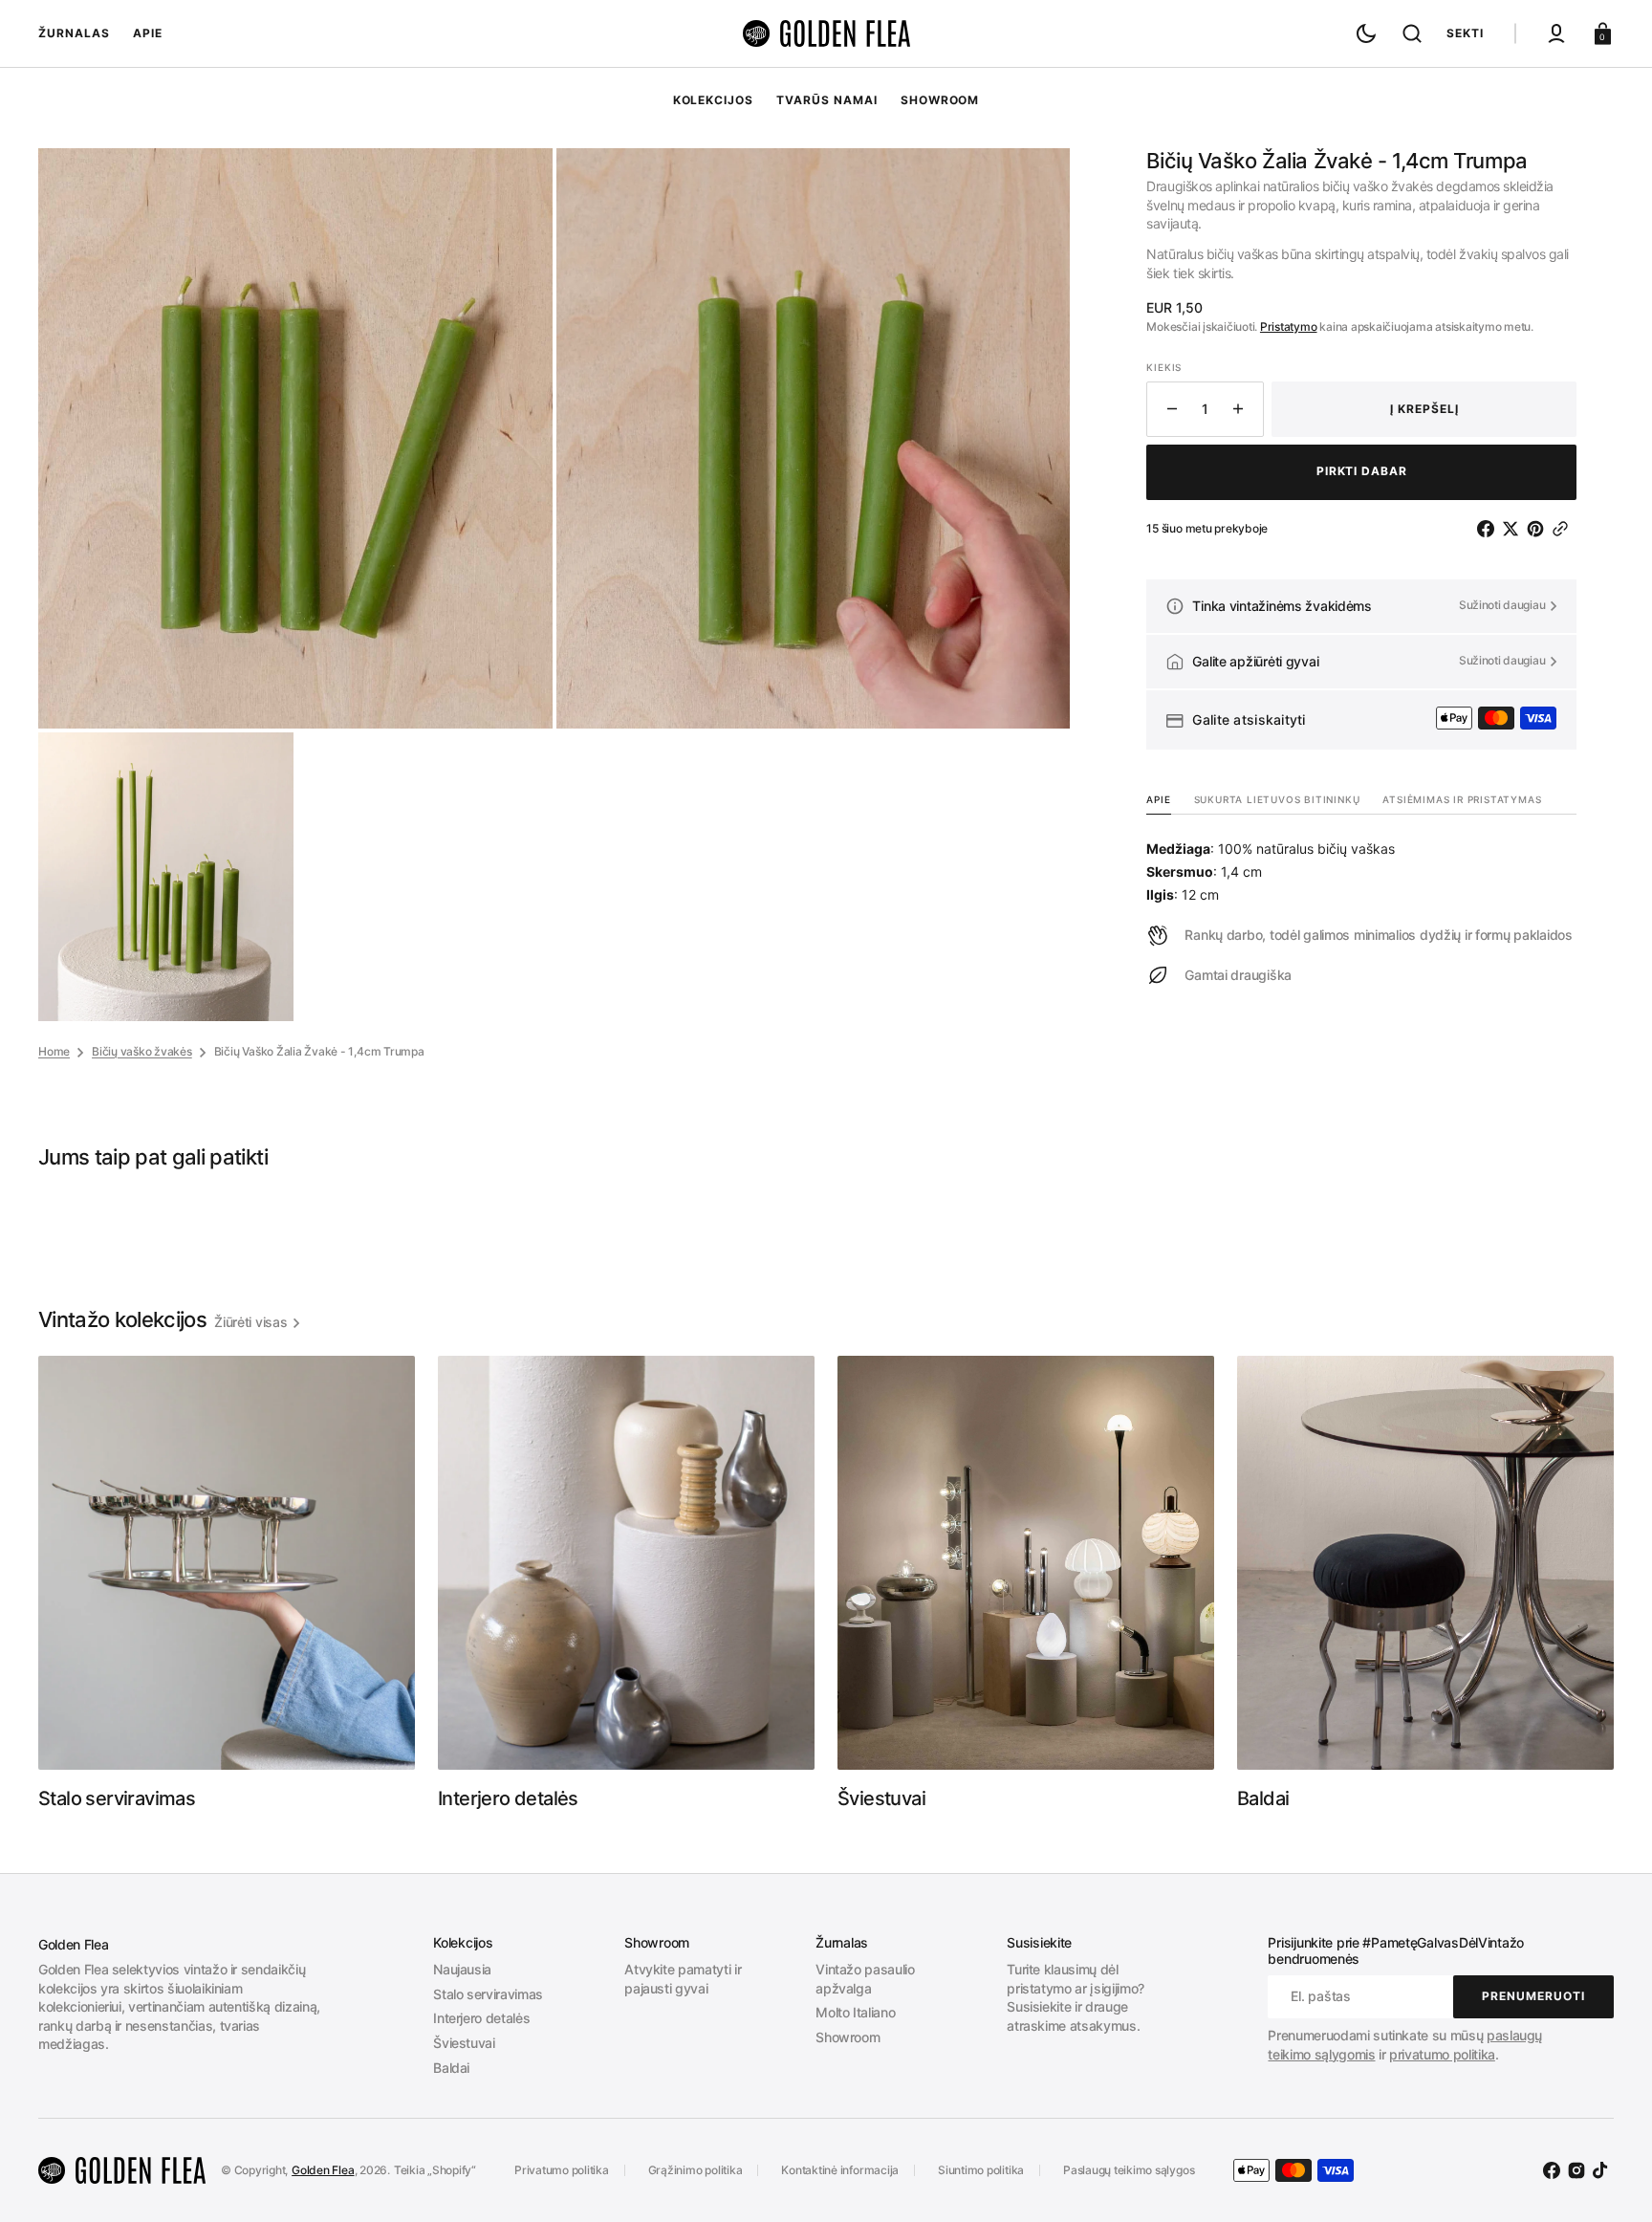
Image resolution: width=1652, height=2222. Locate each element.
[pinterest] (1539, 529)
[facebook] (1489, 529)
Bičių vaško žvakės (142, 1051)
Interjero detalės (481, 2018)
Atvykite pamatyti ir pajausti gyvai (683, 1979)
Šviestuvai (464, 2043)
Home (54, 1051)
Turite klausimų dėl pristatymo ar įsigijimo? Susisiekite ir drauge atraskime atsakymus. (1076, 1997)
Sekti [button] (1465, 33)
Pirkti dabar (1362, 471)
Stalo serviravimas (488, 1994)
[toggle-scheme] (1366, 33)
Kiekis (1164, 367)
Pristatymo (1289, 327)
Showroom (848, 2037)
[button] (1412, 33)
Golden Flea (323, 2170)
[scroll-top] (1611, 2181)
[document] (554, 585)
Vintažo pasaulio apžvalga (865, 1979)
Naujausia (462, 1969)
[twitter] (1514, 529)
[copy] (1564, 529)
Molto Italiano (855, 2012)
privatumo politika (1442, 2054)
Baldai (451, 2068)
